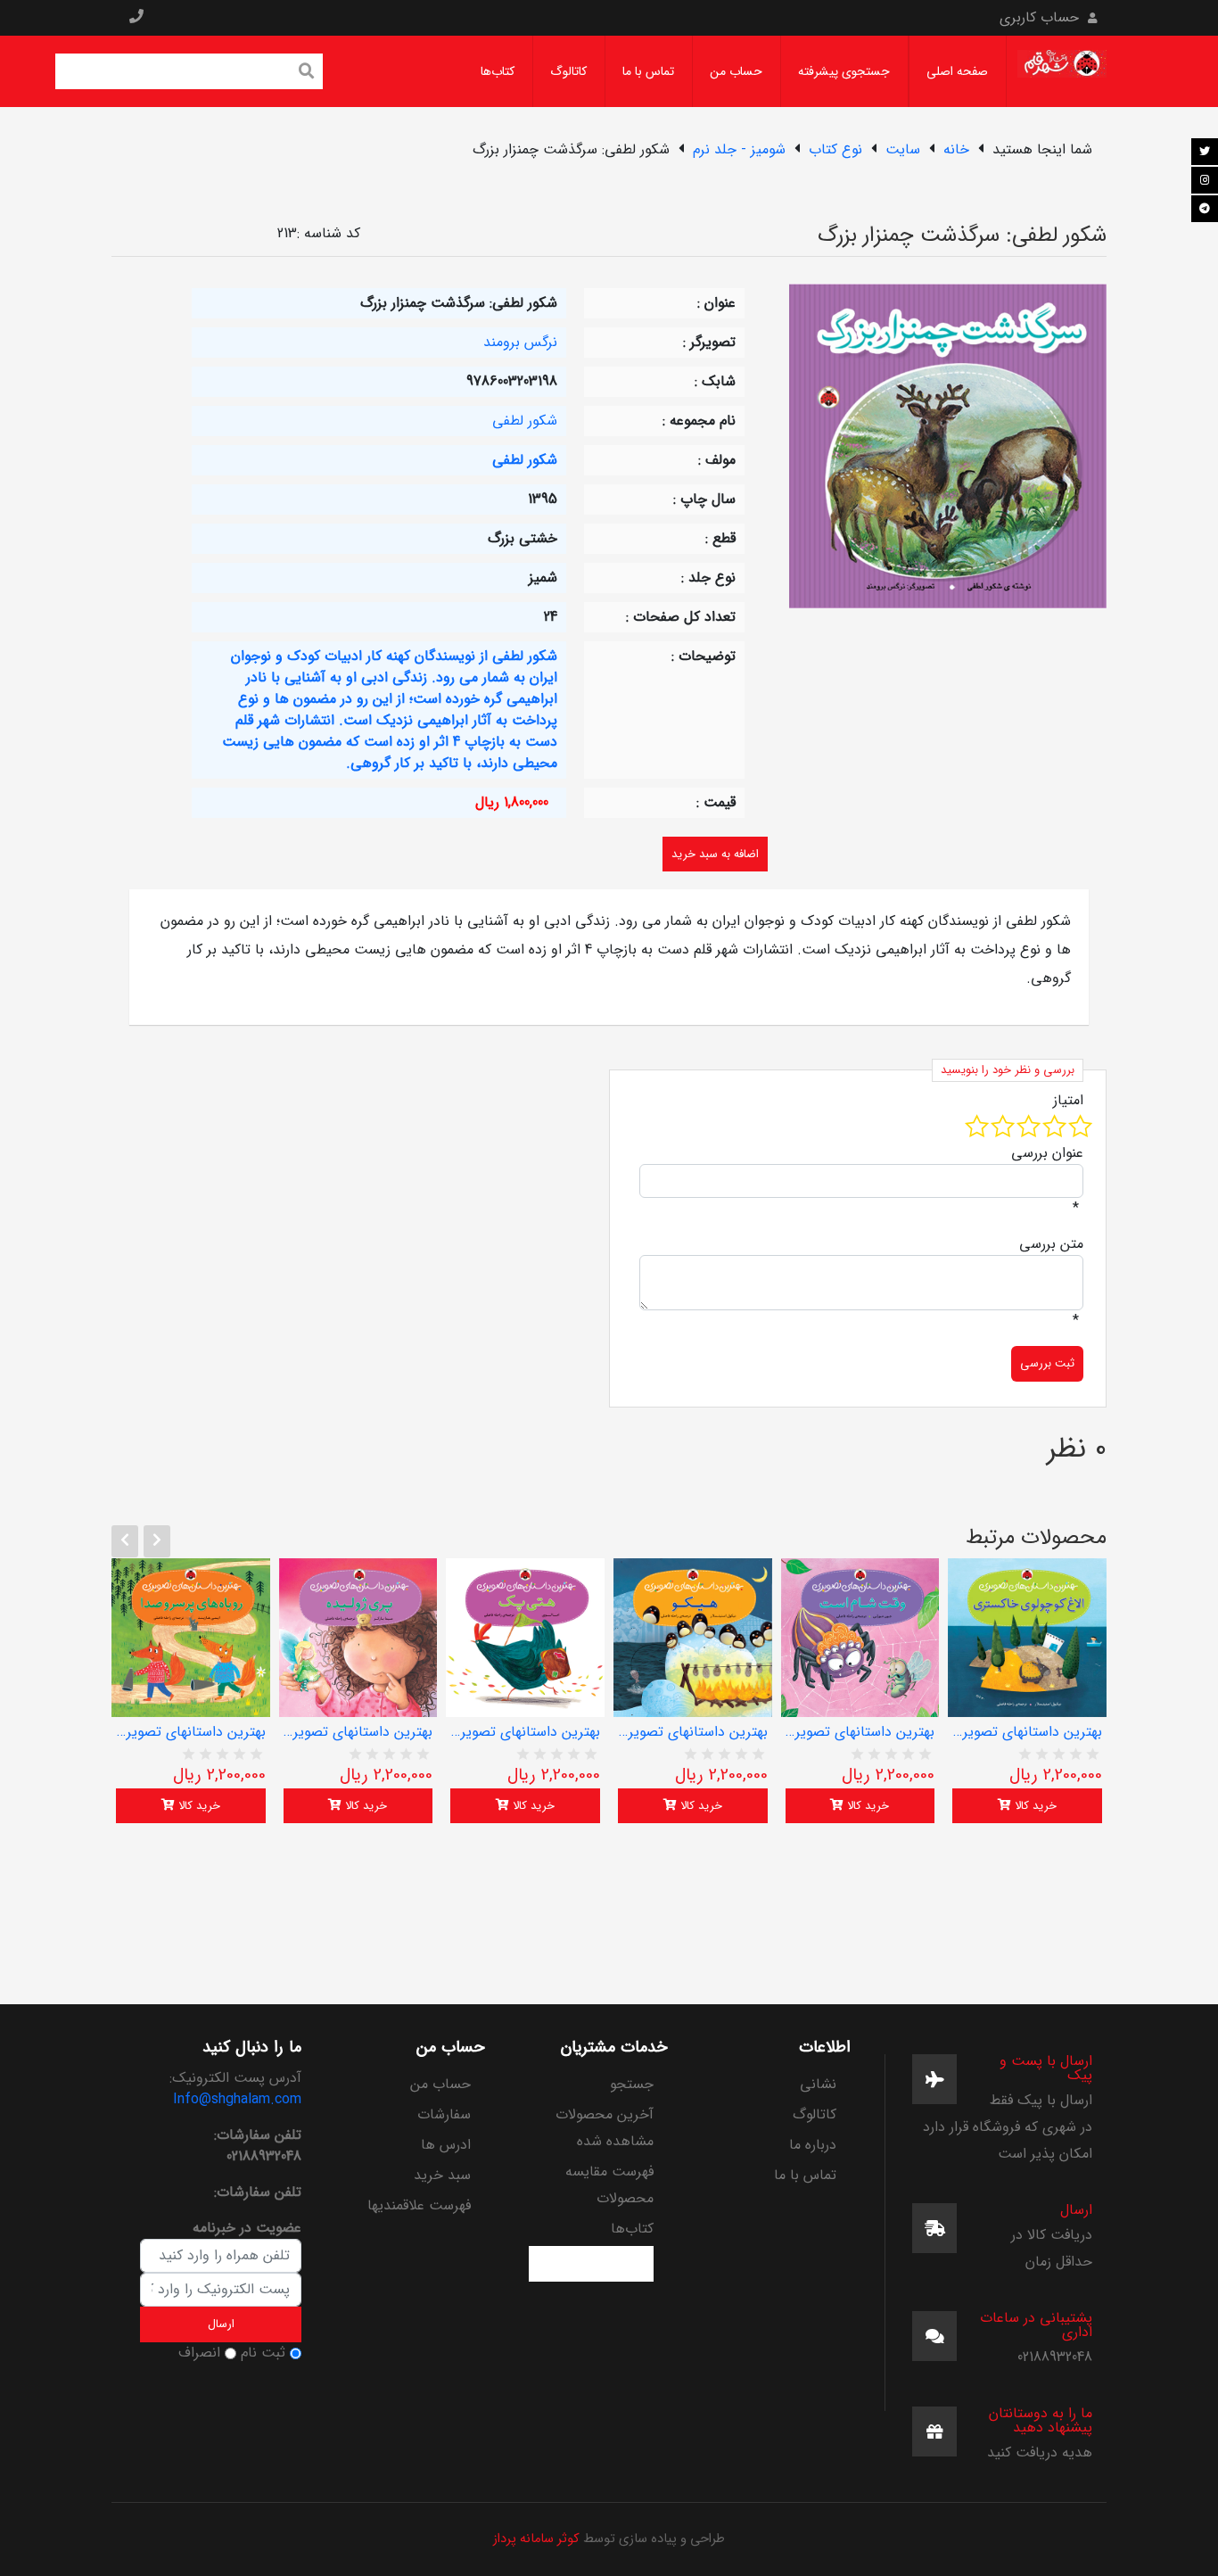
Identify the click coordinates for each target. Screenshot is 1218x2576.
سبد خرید (442, 2175)
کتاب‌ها (498, 71)
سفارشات (444, 2114)
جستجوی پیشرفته (844, 71)
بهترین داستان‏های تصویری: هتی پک (525, 1732)
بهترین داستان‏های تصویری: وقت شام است (860, 1732)
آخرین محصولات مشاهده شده (605, 2128)
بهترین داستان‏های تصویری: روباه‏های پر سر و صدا (191, 1732)
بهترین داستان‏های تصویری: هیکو (693, 1732)
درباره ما (813, 2145)
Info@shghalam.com (237, 2099)
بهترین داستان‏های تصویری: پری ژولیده (358, 1732)
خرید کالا (198, 1806)
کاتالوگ (568, 71)
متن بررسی (1051, 1244)
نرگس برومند (520, 342)
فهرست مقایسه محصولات (609, 2185)
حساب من (736, 71)
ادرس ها (445, 2145)
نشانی (818, 2084)
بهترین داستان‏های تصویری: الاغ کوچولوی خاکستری (1027, 1732)
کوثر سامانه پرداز (536, 2539)
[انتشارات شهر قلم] (1062, 71)
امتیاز (1068, 1101)
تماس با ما (648, 71)
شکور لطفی (525, 421)
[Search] (307, 73)
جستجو (632, 2084)
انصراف (199, 2353)
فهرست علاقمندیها (419, 2205)
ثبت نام (263, 2353)
